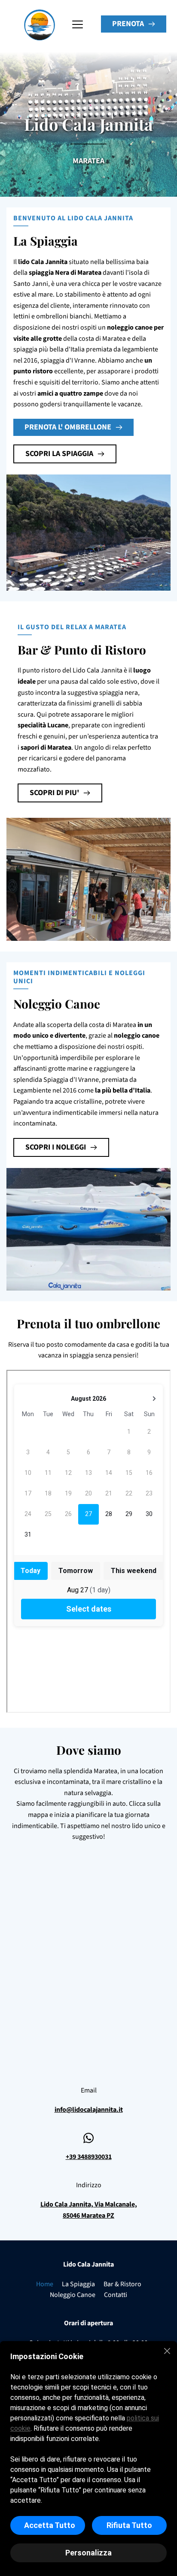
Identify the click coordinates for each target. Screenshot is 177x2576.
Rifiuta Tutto (129, 2525)
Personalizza (88, 2553)
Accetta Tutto (50, 2525)
